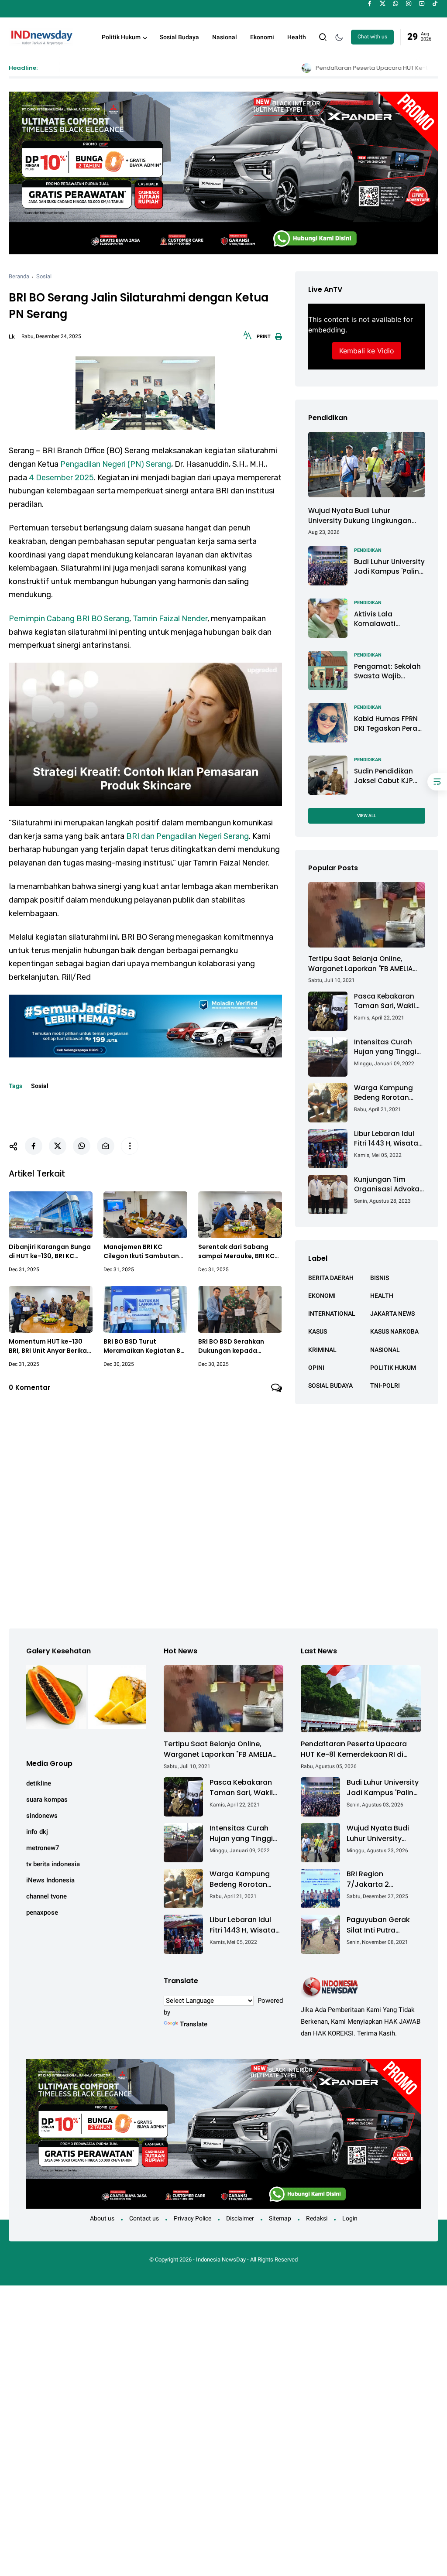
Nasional (225, 37)
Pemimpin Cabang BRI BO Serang (69, 619)
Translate (194, 2024)
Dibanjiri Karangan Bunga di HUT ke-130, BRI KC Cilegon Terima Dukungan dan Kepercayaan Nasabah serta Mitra (50, 1252)
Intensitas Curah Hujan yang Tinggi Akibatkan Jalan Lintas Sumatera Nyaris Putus (385, 1047)
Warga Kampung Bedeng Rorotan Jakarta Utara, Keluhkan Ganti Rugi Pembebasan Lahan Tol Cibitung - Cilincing (389, 1093)
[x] (383, 3)
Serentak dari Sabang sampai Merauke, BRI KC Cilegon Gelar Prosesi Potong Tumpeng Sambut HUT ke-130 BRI (240, 1252)
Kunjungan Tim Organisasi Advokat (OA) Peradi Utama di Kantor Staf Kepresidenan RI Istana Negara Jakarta (388, 1185)
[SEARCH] (323, 36)
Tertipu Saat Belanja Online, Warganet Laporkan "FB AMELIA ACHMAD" (360, 964)
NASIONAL (385, 1350)
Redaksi (317, 2218)
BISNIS (380, 1278)
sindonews (42, 1816)
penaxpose (42, 1912)
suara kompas (47, 1799)
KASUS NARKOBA (394, 1331)
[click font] (248, 338)
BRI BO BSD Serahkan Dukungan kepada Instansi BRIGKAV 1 (231, 1346)
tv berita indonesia (53, 1864)
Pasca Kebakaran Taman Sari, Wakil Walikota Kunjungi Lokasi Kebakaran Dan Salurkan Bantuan (385, 1001)
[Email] (106, 1146)
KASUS (318, 1331)
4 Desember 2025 (61, 478)
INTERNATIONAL (332, 1314)
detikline (39, 1783)
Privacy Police (193, 2218)
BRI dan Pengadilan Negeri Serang (187, 836)
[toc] (437, 782)
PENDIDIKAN (368, 550)
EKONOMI (322, 1296)
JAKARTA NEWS (392, 1314)
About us (102, 2218)
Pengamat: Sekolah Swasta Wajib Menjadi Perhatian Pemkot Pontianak (387, 672)
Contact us (144, 2218)
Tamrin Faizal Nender (170, 619)
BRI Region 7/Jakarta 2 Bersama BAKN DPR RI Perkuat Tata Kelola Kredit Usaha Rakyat (381, 1879)
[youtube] (422, 3)
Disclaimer (240, 2218)
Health (297, 37)
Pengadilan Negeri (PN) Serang (116, 464)
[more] (130, 1146)
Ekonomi (262, 37)
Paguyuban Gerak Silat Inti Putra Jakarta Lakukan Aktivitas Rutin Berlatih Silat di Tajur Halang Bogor (383, 1925)
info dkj (37, 1832)
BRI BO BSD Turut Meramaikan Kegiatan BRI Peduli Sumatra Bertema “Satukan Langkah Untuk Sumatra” (145, 1346)
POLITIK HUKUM (393, 1368)
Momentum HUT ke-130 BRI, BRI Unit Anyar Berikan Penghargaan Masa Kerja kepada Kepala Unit (50, 1346)
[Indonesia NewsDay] (41, 36)
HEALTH (382, 1296)
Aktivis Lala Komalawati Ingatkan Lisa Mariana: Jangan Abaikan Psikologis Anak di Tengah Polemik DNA (386, 619)
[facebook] (370, 3)
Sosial (44, 276)
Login (350, 2218)
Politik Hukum (121, 37)
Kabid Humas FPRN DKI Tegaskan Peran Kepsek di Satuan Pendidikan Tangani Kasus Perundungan (389, 724)
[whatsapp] (396, 3)
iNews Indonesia (50, 1880)
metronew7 (43, 1848)
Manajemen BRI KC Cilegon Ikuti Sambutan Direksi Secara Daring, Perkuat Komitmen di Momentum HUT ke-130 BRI (141, 1252)
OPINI (316, 1368)
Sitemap (280, 2218)
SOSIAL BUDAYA (330, 1385)
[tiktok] (435, 3)
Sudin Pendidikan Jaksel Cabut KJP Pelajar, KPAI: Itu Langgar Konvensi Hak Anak (385, 776)
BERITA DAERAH (331, 1278)
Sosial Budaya (179, 37)
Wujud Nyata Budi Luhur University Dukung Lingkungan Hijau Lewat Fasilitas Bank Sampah (360, 516)
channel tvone (46, 1896)
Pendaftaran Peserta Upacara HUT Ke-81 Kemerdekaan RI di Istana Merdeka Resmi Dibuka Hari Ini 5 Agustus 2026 (354, 1749)
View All (366, 816)
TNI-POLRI (385, 1385)
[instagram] (409, 3)
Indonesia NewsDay (221, 2260)
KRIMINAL (322, 1350)
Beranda (19, 276)
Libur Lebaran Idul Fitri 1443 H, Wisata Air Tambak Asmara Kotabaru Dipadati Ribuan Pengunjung (388, 1139)
